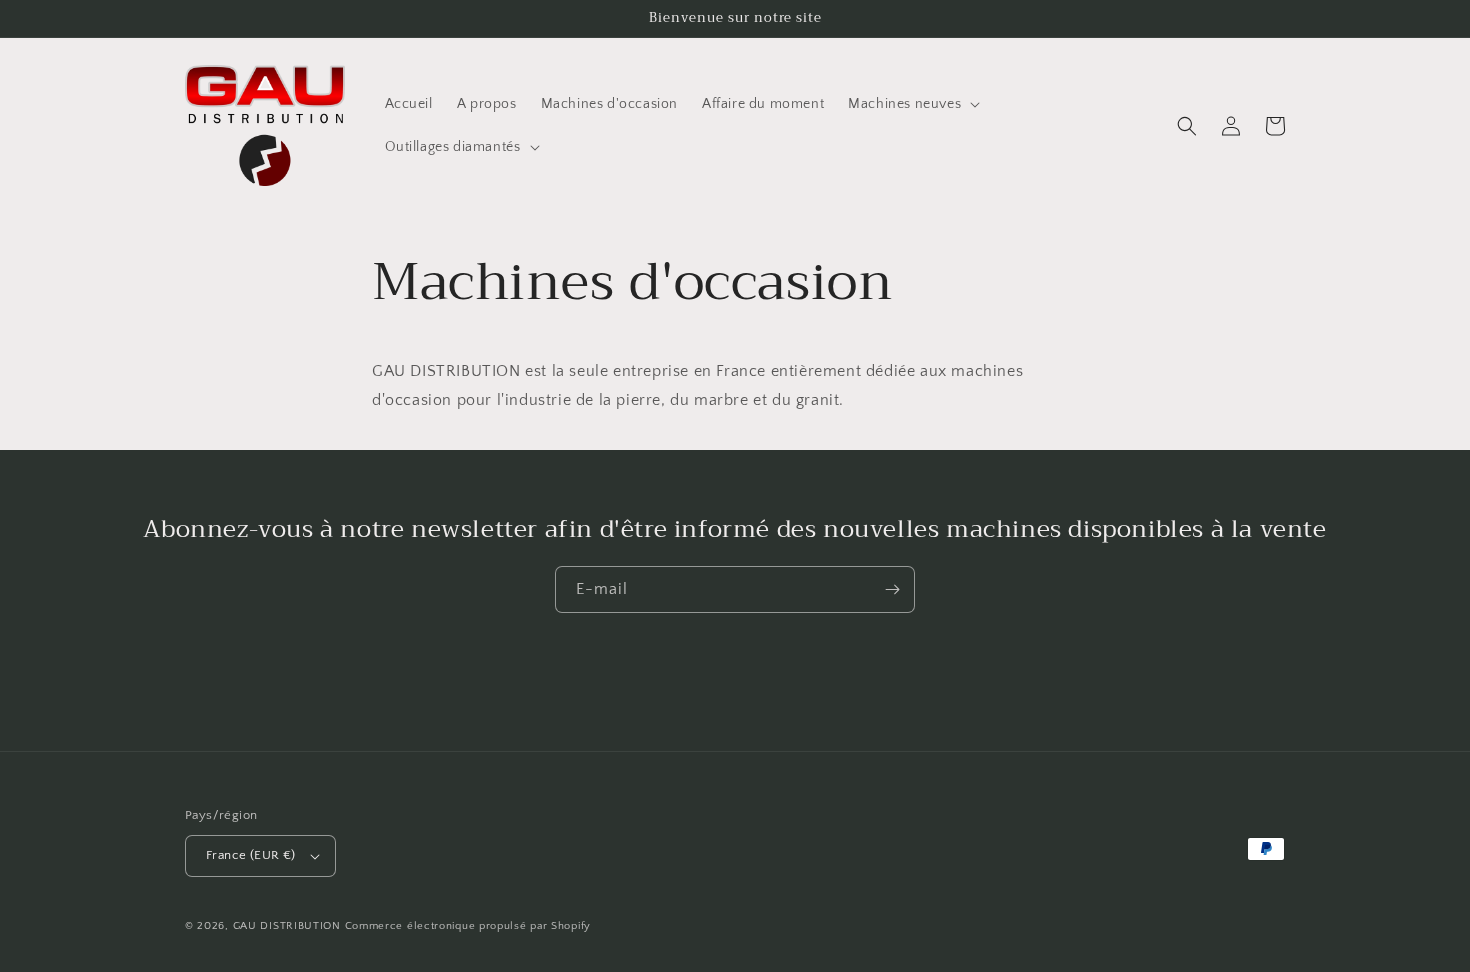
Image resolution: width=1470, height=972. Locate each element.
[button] (912, 104)
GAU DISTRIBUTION (287, 926)
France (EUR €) (251, 855)
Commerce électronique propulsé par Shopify (468, 926)
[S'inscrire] (892, 589)
